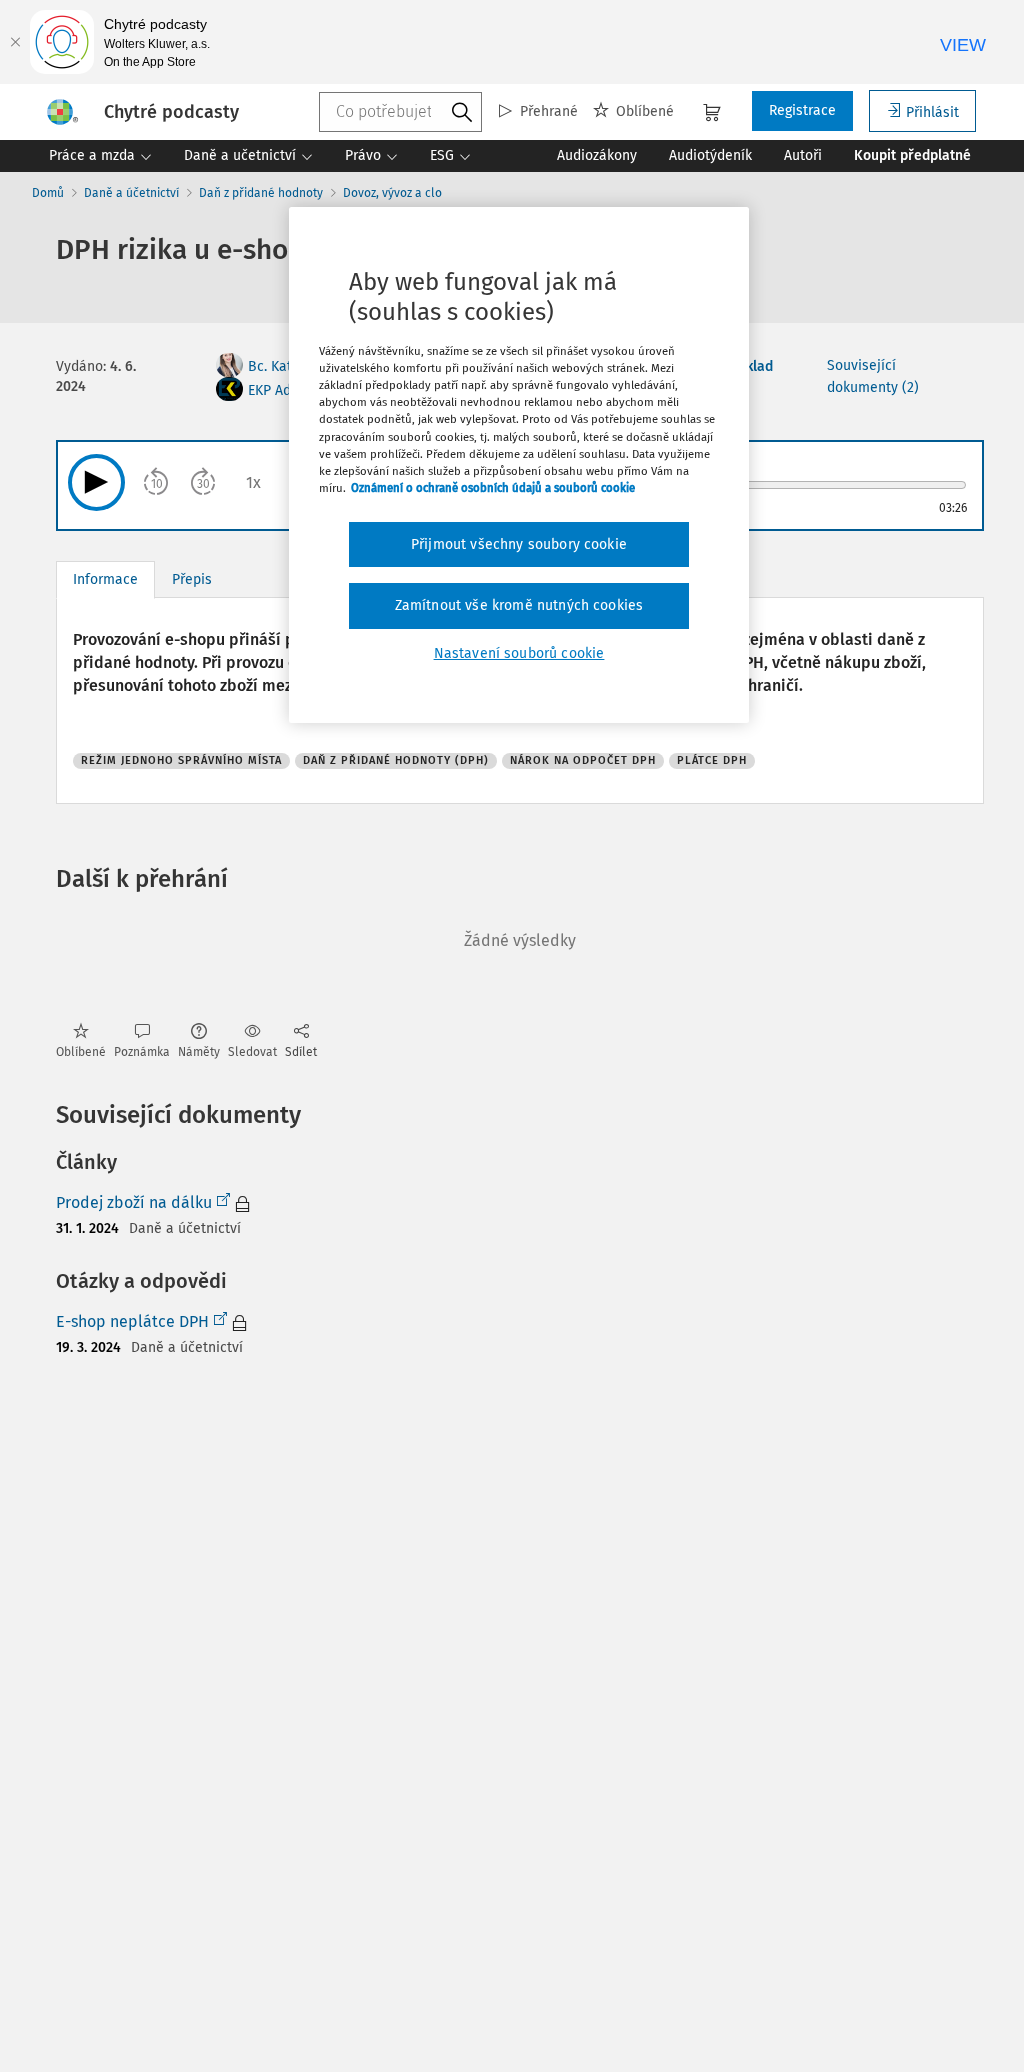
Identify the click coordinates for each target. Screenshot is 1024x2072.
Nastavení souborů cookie (519, 653)
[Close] (15, 42)
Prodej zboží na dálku (134, 1202)
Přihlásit (932, 112)
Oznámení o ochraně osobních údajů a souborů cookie (493, 488)
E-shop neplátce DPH (132, 1321)
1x (253, 482)
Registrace (802, 110)
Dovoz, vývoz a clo (392, 193)
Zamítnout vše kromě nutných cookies (519, 605)
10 (157, 484)
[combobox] (401, 112)
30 (203, 484)
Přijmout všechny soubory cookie (519, 544)
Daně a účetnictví (131, 193)
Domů (48, 193)
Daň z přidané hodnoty (261, 193)
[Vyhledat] (462, 113)
